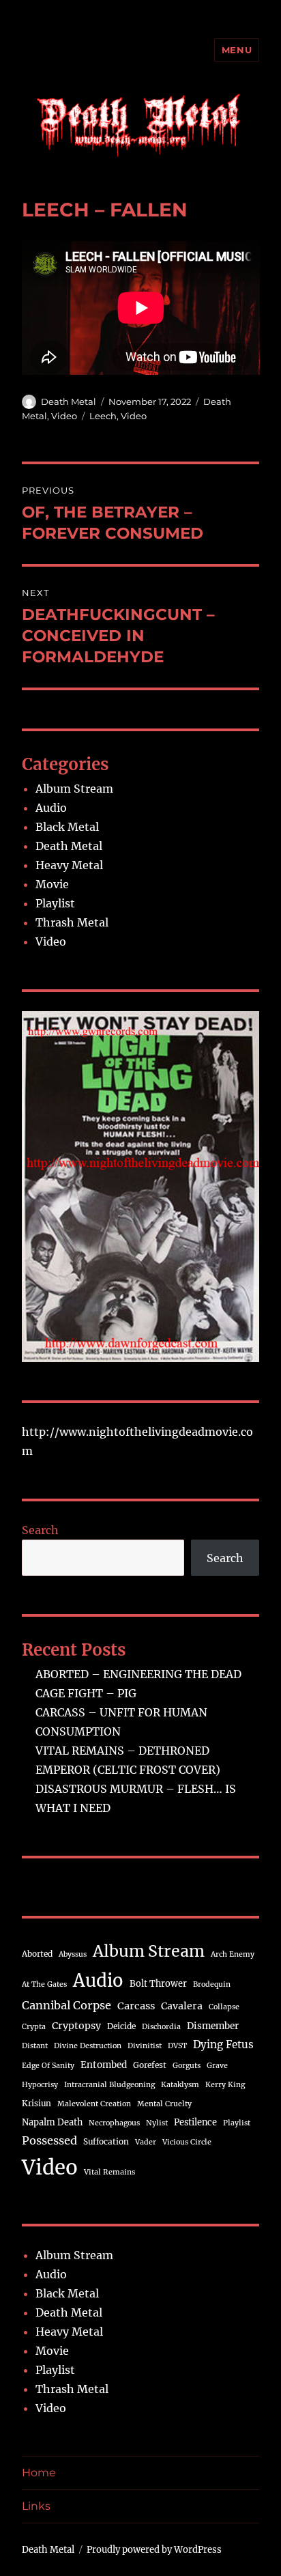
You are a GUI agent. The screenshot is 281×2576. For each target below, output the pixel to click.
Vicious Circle (187, 2142)
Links (36, 2506)
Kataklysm (180, 2085)
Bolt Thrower (158, 1983)
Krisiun (36, 2103)
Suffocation (106, 2141)
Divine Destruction (88, 2046)
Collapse (224, 2007)
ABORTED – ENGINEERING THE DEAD (138, 1674)
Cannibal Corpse (66, 2005)
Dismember (213, 2026)
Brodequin (212, 1984)
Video (64, 416)
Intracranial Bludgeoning (109, 2085)
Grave (217, 2066)
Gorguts (187, 2066)
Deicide (121, 2026)
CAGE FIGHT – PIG (86, 1693)
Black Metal (67, 827)
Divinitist (145, 2046)
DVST (177, 2046)
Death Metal (69, 401)
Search (40, 1530)
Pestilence (195, 2122)
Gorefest (150, 2065)
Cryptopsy (76, 2026)
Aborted (37, 1954)
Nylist (157, 2123)
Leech (103, 416)
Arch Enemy (233, 1954)
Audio (51, 808)
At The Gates (44, 1984)
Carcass (136, 2006)
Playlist (55, 903)
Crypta (34, 2027)
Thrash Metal (72, 922)
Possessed (49, 2140)
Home (39, 2473)
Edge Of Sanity (48, 2066)
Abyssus (73, 1954)
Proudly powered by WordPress (154, 2550)
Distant (35, 2046)
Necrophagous (114, 2123)
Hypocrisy (40, 2085)
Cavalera (182, 2006)
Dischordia (161, 2027)
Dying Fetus (223, 2044)
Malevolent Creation (94, 2104)
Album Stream (74, 789)
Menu (237, 50)
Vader (146, 2142)
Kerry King (225, 2085)
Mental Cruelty (164, 2104)
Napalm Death (52, 2122)
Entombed (104, 2065)
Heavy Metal (69, 865)
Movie (52, 884)
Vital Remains (109, 2172)
